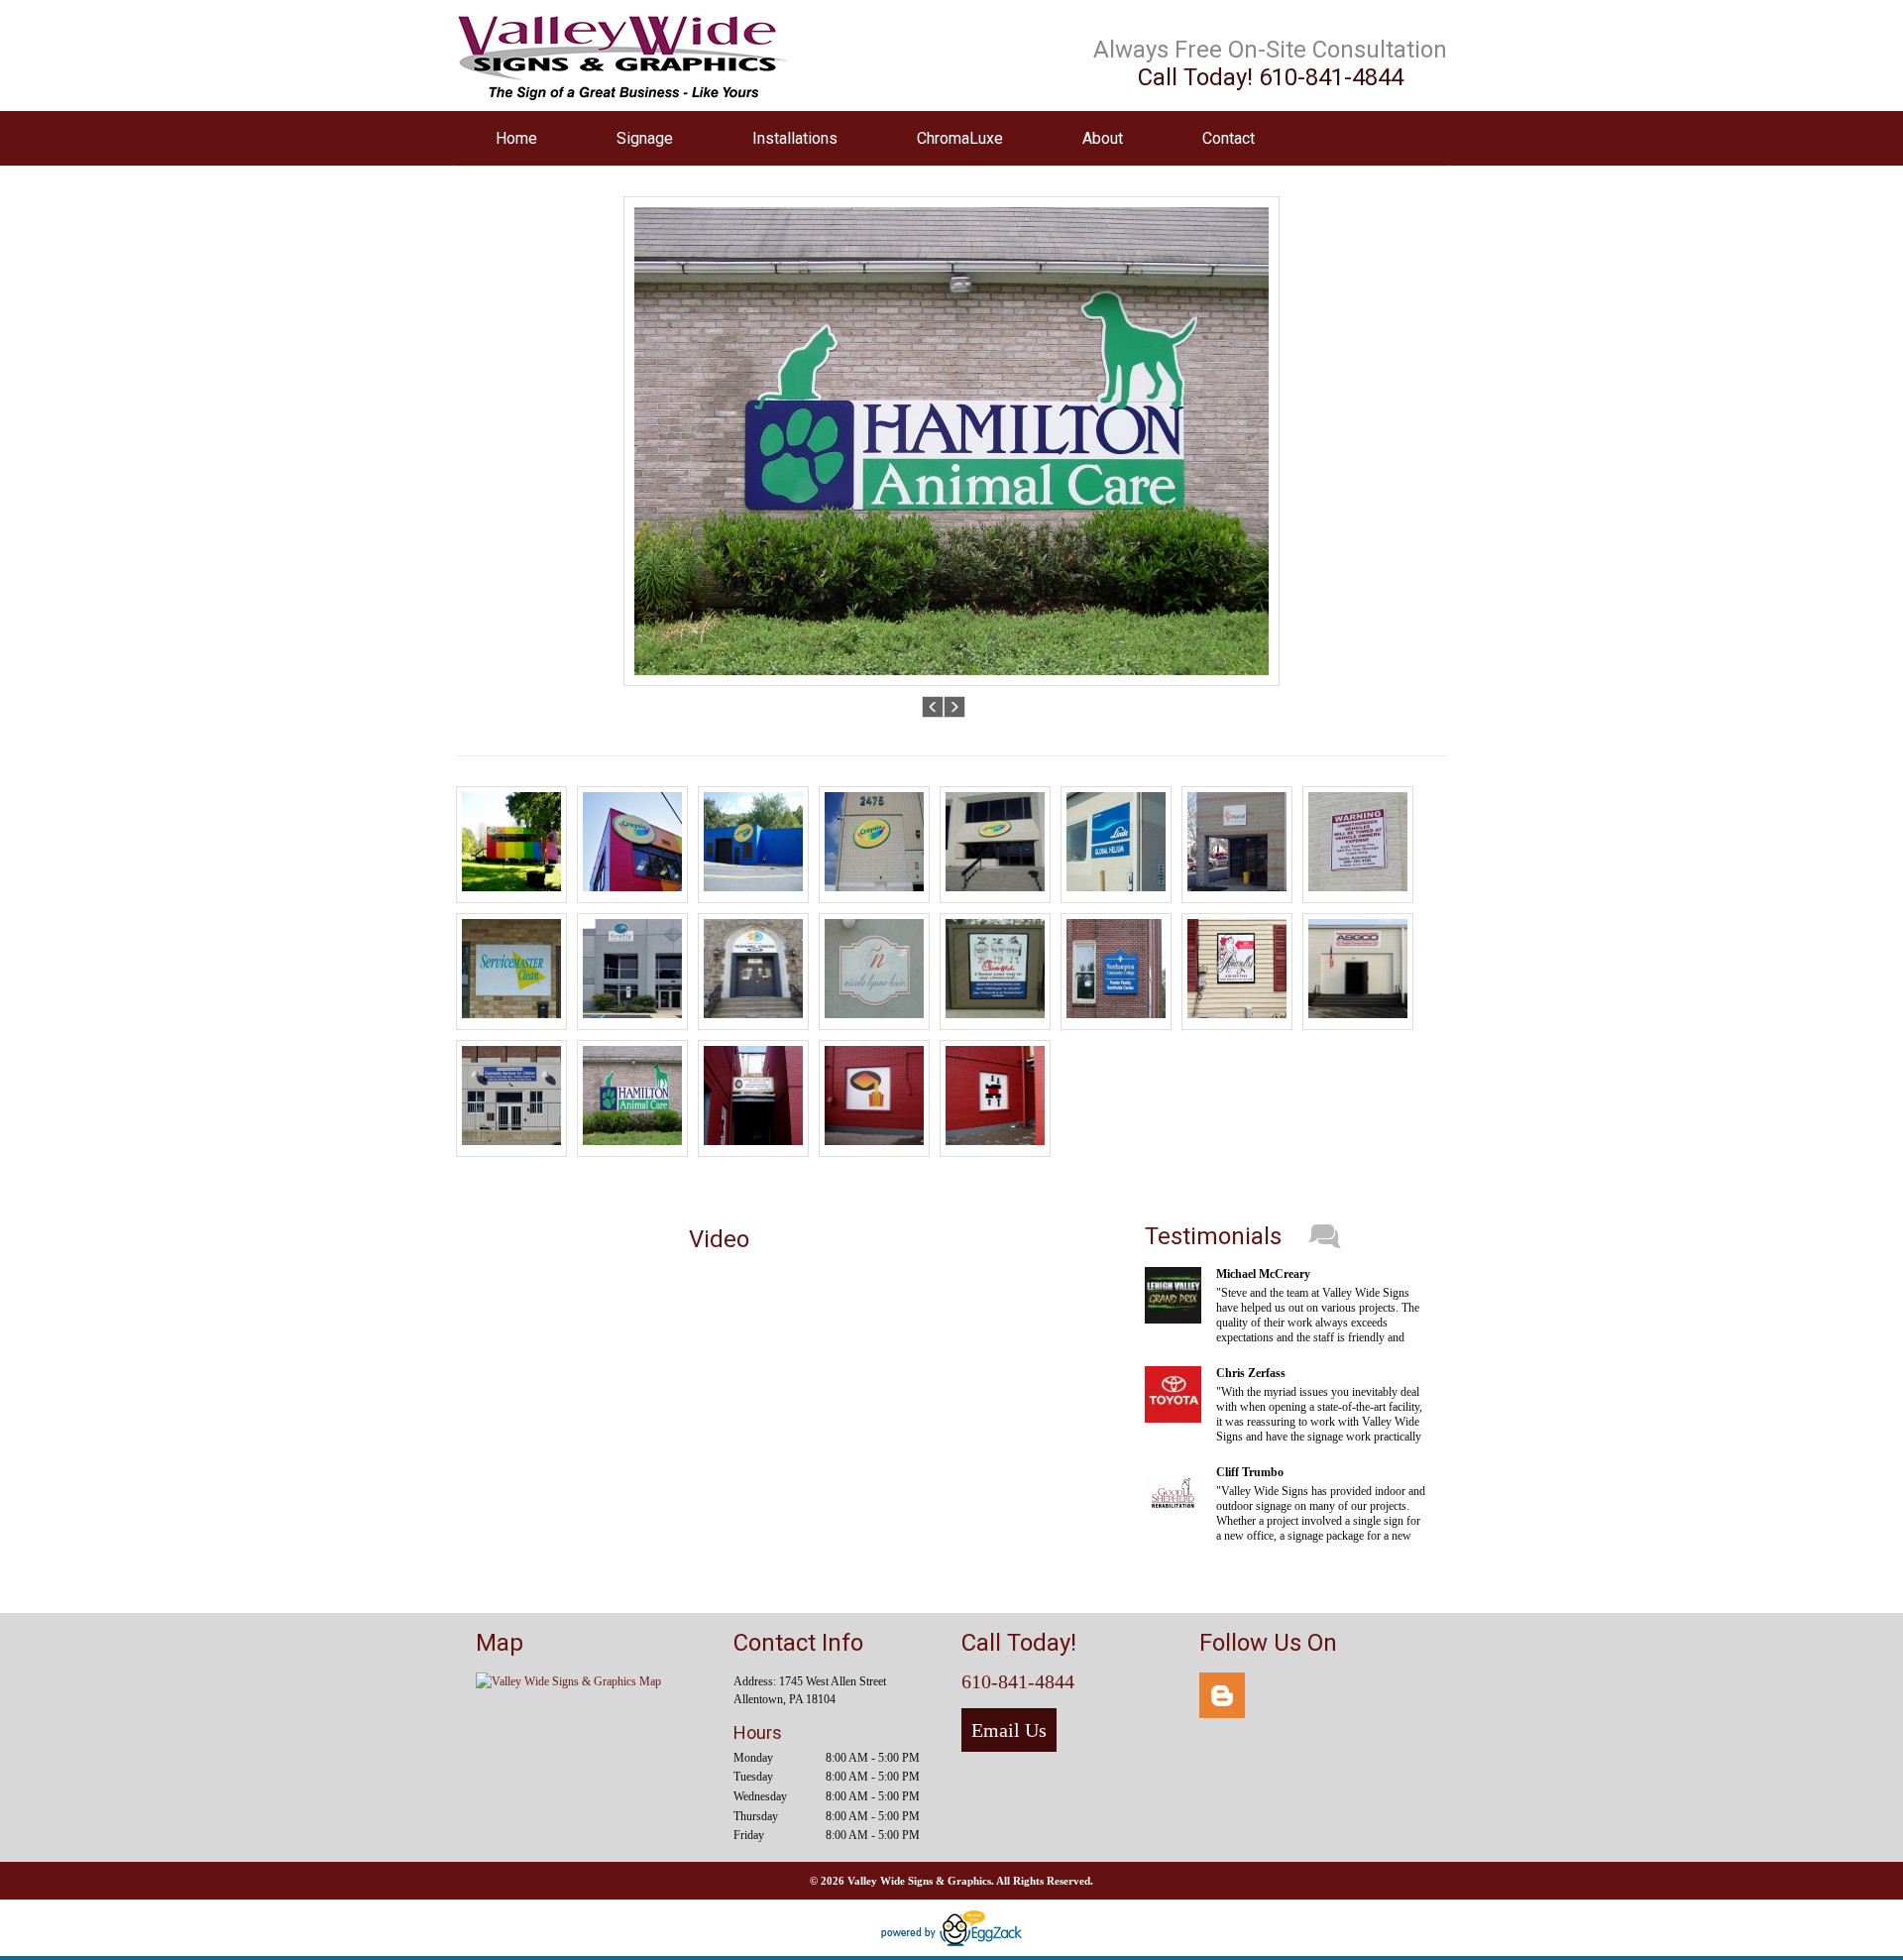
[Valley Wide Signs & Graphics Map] (568, 1681)
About (1103, 138)
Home (516, 138)
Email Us (1009, 1730)
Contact (1229, 138)
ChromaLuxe (960, 138)
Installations (795, 138)
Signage (645, 138)
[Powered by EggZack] (951, 1942)
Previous (933, 706)
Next (955, 706)
